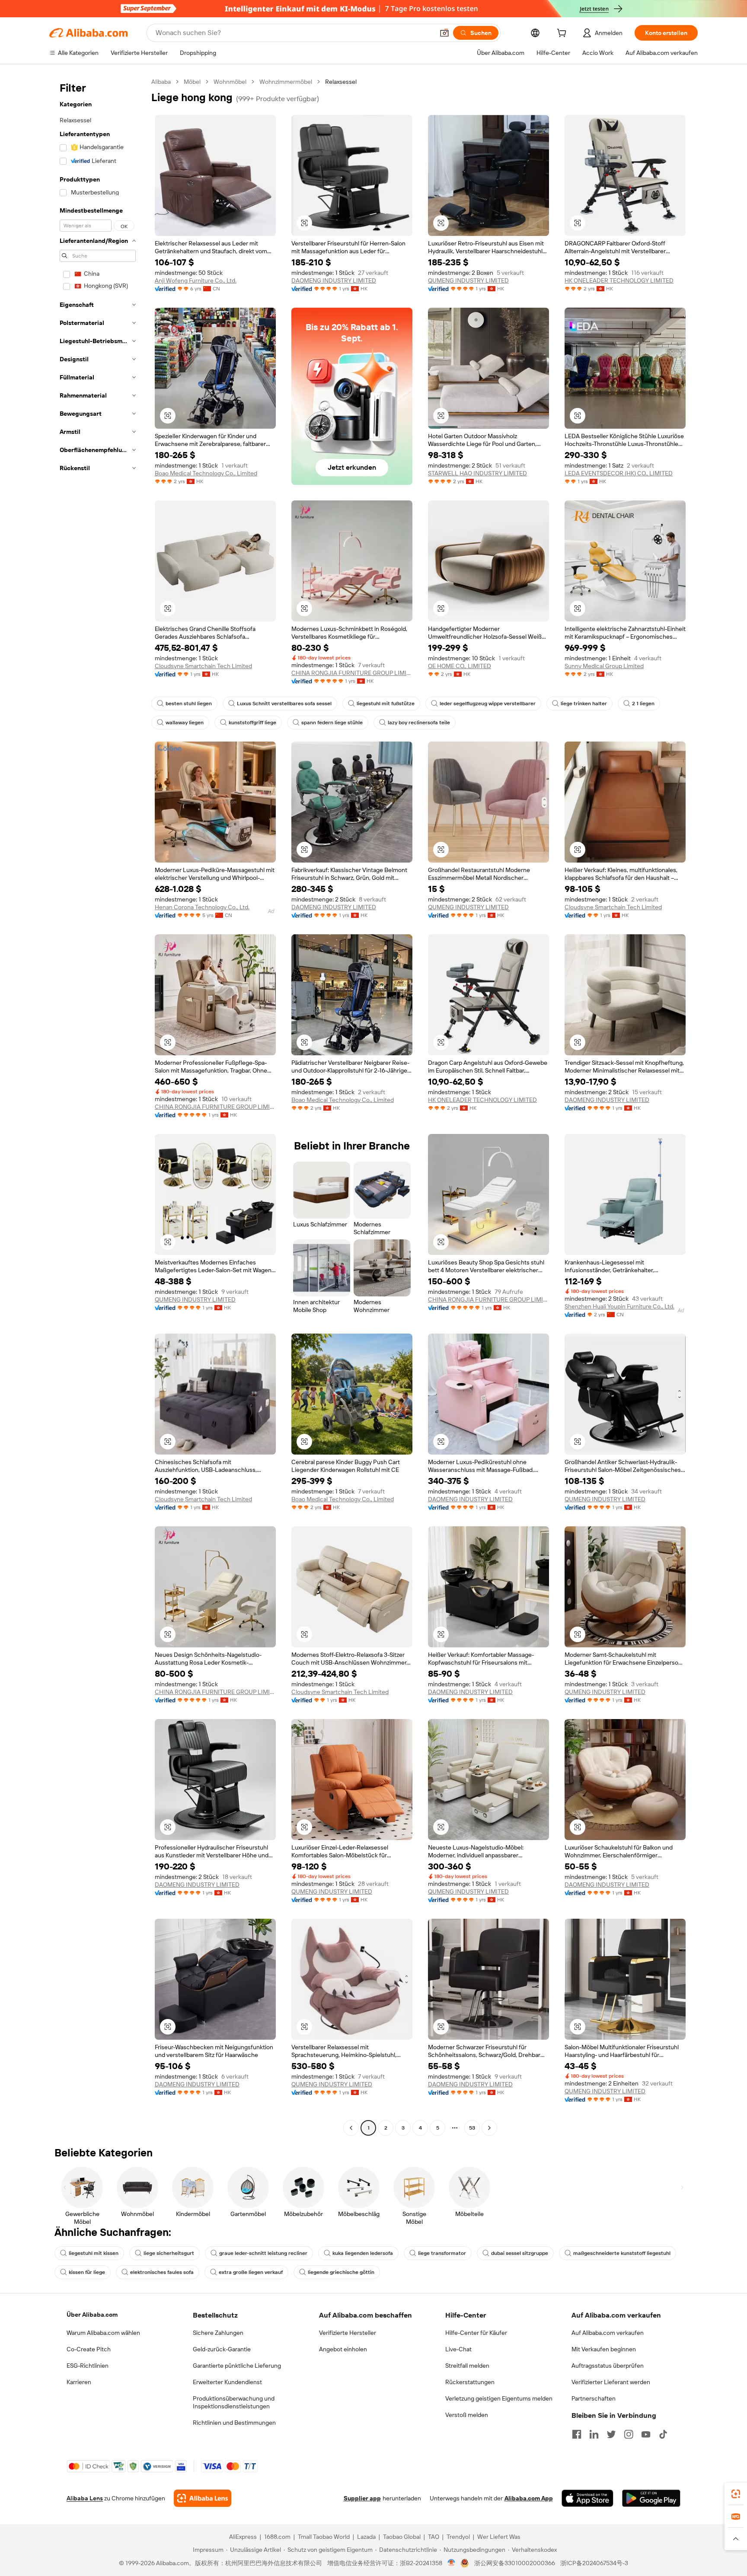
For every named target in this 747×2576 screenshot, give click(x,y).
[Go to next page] (489, 2128)
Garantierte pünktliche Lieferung (237, 2366)
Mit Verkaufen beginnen (604, 2349)
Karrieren (79, 2382)
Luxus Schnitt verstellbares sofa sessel (284, 704)
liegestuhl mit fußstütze (386, 704)
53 (472, 2128)
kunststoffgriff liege (252, 723)
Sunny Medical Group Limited (604, 666)
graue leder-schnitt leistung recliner (263, 2253)
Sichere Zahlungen (218, 2333)
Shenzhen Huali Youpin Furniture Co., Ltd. (619, 1306)
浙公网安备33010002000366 (515, 2563)
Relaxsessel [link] (341, 82)
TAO (434, 2537)
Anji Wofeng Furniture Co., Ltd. (196, 280)
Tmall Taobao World (324, 2537)
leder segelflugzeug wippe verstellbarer (488, 704)
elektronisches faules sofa (162, 2272)
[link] (736, 2494)
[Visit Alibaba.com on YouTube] (646, 2434)
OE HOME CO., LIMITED (460, 666)
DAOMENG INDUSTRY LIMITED (334, 280)
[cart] (563, 34)
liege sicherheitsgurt (169, 2253)
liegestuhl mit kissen (94, 2253)
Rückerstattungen (470, 2382)
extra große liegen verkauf (251, 2272)
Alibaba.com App (529, 2498)
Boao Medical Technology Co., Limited (206, 473)
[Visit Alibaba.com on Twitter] (611, 2434)
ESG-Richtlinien (88, 2366)
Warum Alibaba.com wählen (103, 2333)
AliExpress (243, 2537)
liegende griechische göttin (341, 2272)
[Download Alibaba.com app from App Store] (587, 2498)
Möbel (192, 82)
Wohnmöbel (230, 82)
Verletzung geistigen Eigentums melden (499, 2398)
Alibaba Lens (85, 2498)
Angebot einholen (343, 2349)
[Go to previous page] (351, 2128)
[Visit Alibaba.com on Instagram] (629, 2434)
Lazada (366, 2537)
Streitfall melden (467, 2366)
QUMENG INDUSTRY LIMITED (468, 280)
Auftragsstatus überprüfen (608, 2366)
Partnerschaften (594, 2398)
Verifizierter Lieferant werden (611, 2382)
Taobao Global (402, 2537)
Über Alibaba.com (92, 2315)
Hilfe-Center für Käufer (476, 2333)
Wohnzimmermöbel (286, 82)
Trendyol (458, 2537)
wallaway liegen (185, 723)
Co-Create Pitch (89, 2349)
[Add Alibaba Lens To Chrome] (203, 2498)
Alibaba (161, 82)
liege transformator (442, 2253)
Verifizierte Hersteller (348, 2333)
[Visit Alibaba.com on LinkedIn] (594, 2434)
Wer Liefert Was (499, 2537)
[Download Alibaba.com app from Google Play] (651, 2498)
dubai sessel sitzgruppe (520, 2253)
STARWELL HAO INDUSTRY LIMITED (477, 473)
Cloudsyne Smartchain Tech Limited (203, 666)
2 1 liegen (643, 704)
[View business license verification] (452, 2563)
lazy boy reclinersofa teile (419, 723)
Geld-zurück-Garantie (222, 2349)
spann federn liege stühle (332, 723)
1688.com (277, 2537)
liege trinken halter (584, 704)
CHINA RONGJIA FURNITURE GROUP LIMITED (352, 673)
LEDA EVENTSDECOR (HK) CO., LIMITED (619, 473)
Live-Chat (458, 2349)
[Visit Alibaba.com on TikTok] (663, 2434)
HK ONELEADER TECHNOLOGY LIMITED (619, 280)
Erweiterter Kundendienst (227, 2382)
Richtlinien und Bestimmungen (234, 2423)
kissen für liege (87, 2272)
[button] (444, 33)
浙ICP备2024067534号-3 (594, 2563)
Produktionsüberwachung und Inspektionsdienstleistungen (234, 2402)
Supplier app (362, 2498)
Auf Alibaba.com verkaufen (608, 2333)
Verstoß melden (467, 2415)
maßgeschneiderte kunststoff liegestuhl (622, 2253)
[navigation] (98, 1106)
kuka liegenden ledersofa (363, 2253)
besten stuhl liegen (189, 704)
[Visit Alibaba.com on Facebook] (577, 2434)
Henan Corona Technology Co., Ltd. (202, 907)
